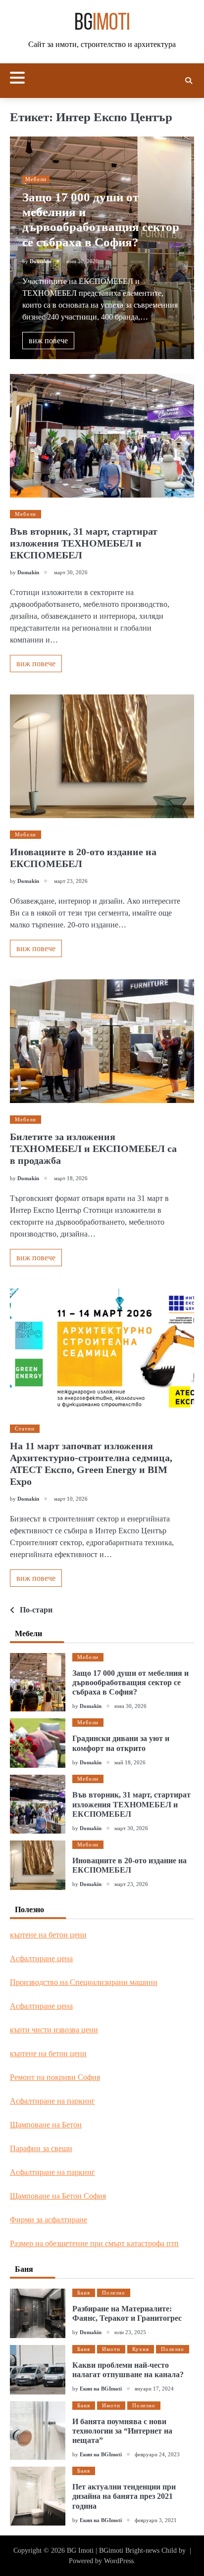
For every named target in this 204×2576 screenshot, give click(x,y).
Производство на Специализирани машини (84, 1982)
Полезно (114, 2293)
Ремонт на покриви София (55, 2077)
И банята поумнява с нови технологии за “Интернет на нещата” (122, 2431)
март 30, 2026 (131, 1828)
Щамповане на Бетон (46, 2125)
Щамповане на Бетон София (58, 2196)
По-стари (36, 1610)
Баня (84, 2293)
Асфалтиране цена (41, 1958)
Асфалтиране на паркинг (52, 2101)
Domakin (41, 261)
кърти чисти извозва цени (54, 2030)
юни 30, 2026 (130, 1706)
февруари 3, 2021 (156, 2520)
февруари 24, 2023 (157, 2454)
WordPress (119, 2561)
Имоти (111, 2349)
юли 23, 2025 (130, 2332)
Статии (25, 1428)
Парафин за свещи (41, 2148)
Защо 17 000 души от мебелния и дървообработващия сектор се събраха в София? (130, 1682)
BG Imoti (80, 2551)
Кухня (141, 2349)
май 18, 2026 (130, 1762)
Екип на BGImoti (101, 2389)
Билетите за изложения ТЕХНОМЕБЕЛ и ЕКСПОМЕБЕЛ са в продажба (93, 1149)
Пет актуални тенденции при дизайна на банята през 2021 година (124, 2496)
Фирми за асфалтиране (49, 2220)
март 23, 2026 (131, 1884)
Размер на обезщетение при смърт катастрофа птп (94, 2243)
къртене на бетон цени (48, 1935)
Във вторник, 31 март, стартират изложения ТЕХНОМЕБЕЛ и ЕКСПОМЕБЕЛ (84, 543)
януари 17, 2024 (154, 2389)
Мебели (36, 179)
